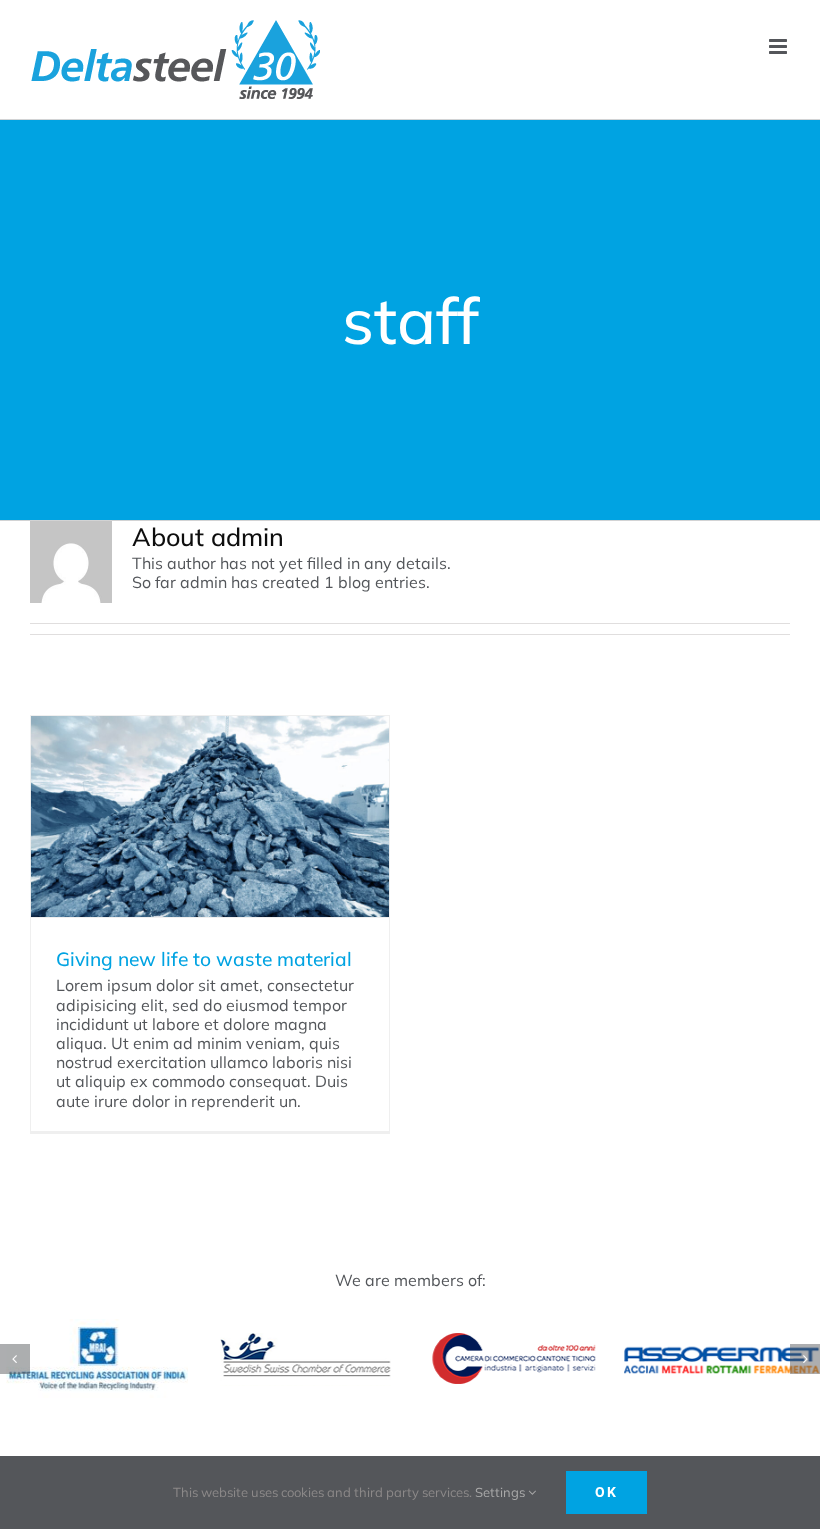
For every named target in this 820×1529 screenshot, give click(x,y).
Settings (501, 1492)
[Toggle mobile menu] (779, 46)
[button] (15, 1359)
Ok (606, 1492)
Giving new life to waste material (204, 959)
